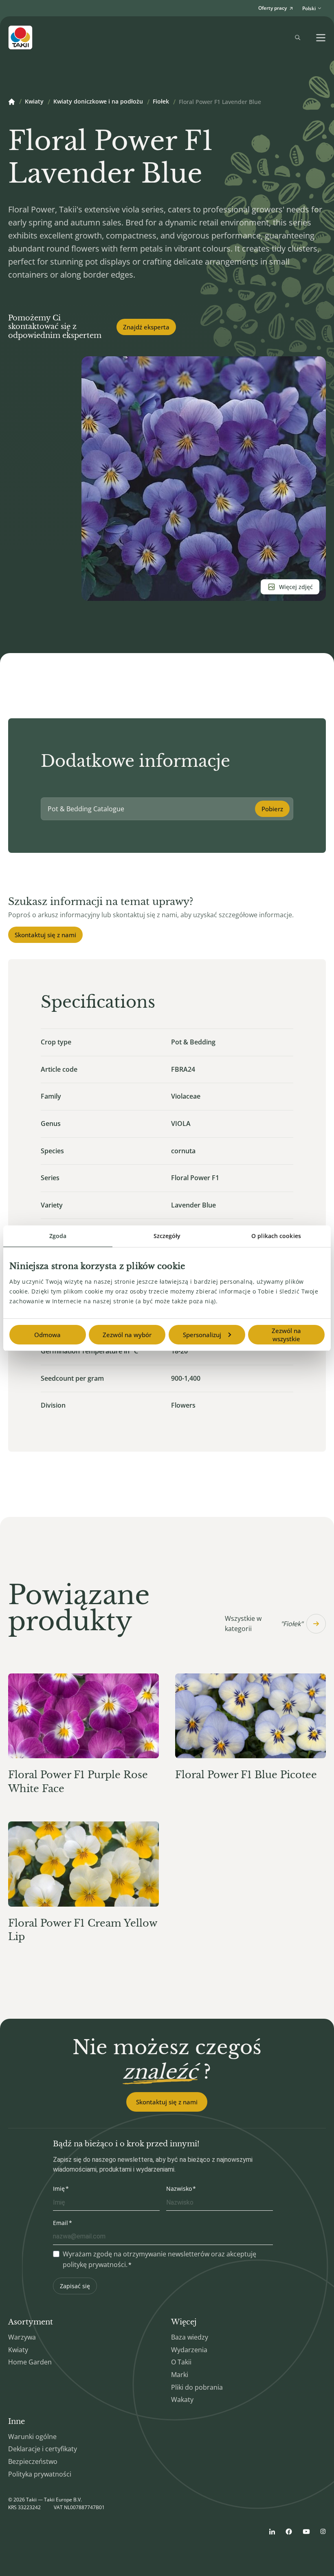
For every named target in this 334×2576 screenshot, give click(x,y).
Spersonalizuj (202, 1335)
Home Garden (30, 2362)
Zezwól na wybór (127, 1335)
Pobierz (272, 809)
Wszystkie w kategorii (264, 1624)
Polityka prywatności (40, 2474)
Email (60, 2223)
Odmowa (47, 1335)
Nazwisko (179, 2189)
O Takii (181, 2362)
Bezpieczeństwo (33, 2461)
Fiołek (161, 102)
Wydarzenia (189, 2350)
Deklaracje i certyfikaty (43, 2449)
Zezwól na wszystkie (286, 1335)
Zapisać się (75, 2286)
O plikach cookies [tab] (276, 1236)
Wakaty (182, 2399)
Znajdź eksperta (146, 327)
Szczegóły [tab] (167, 1236)
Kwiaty (34, 102)
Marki (180, 2375)
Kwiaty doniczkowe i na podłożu (98, 102)
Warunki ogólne (32, 2437)
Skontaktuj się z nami (45, 935)
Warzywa (22, 2337)
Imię (59, 2189)
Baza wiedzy (190, 2337)
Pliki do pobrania (197, 2387)
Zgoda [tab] (58, 1236)
